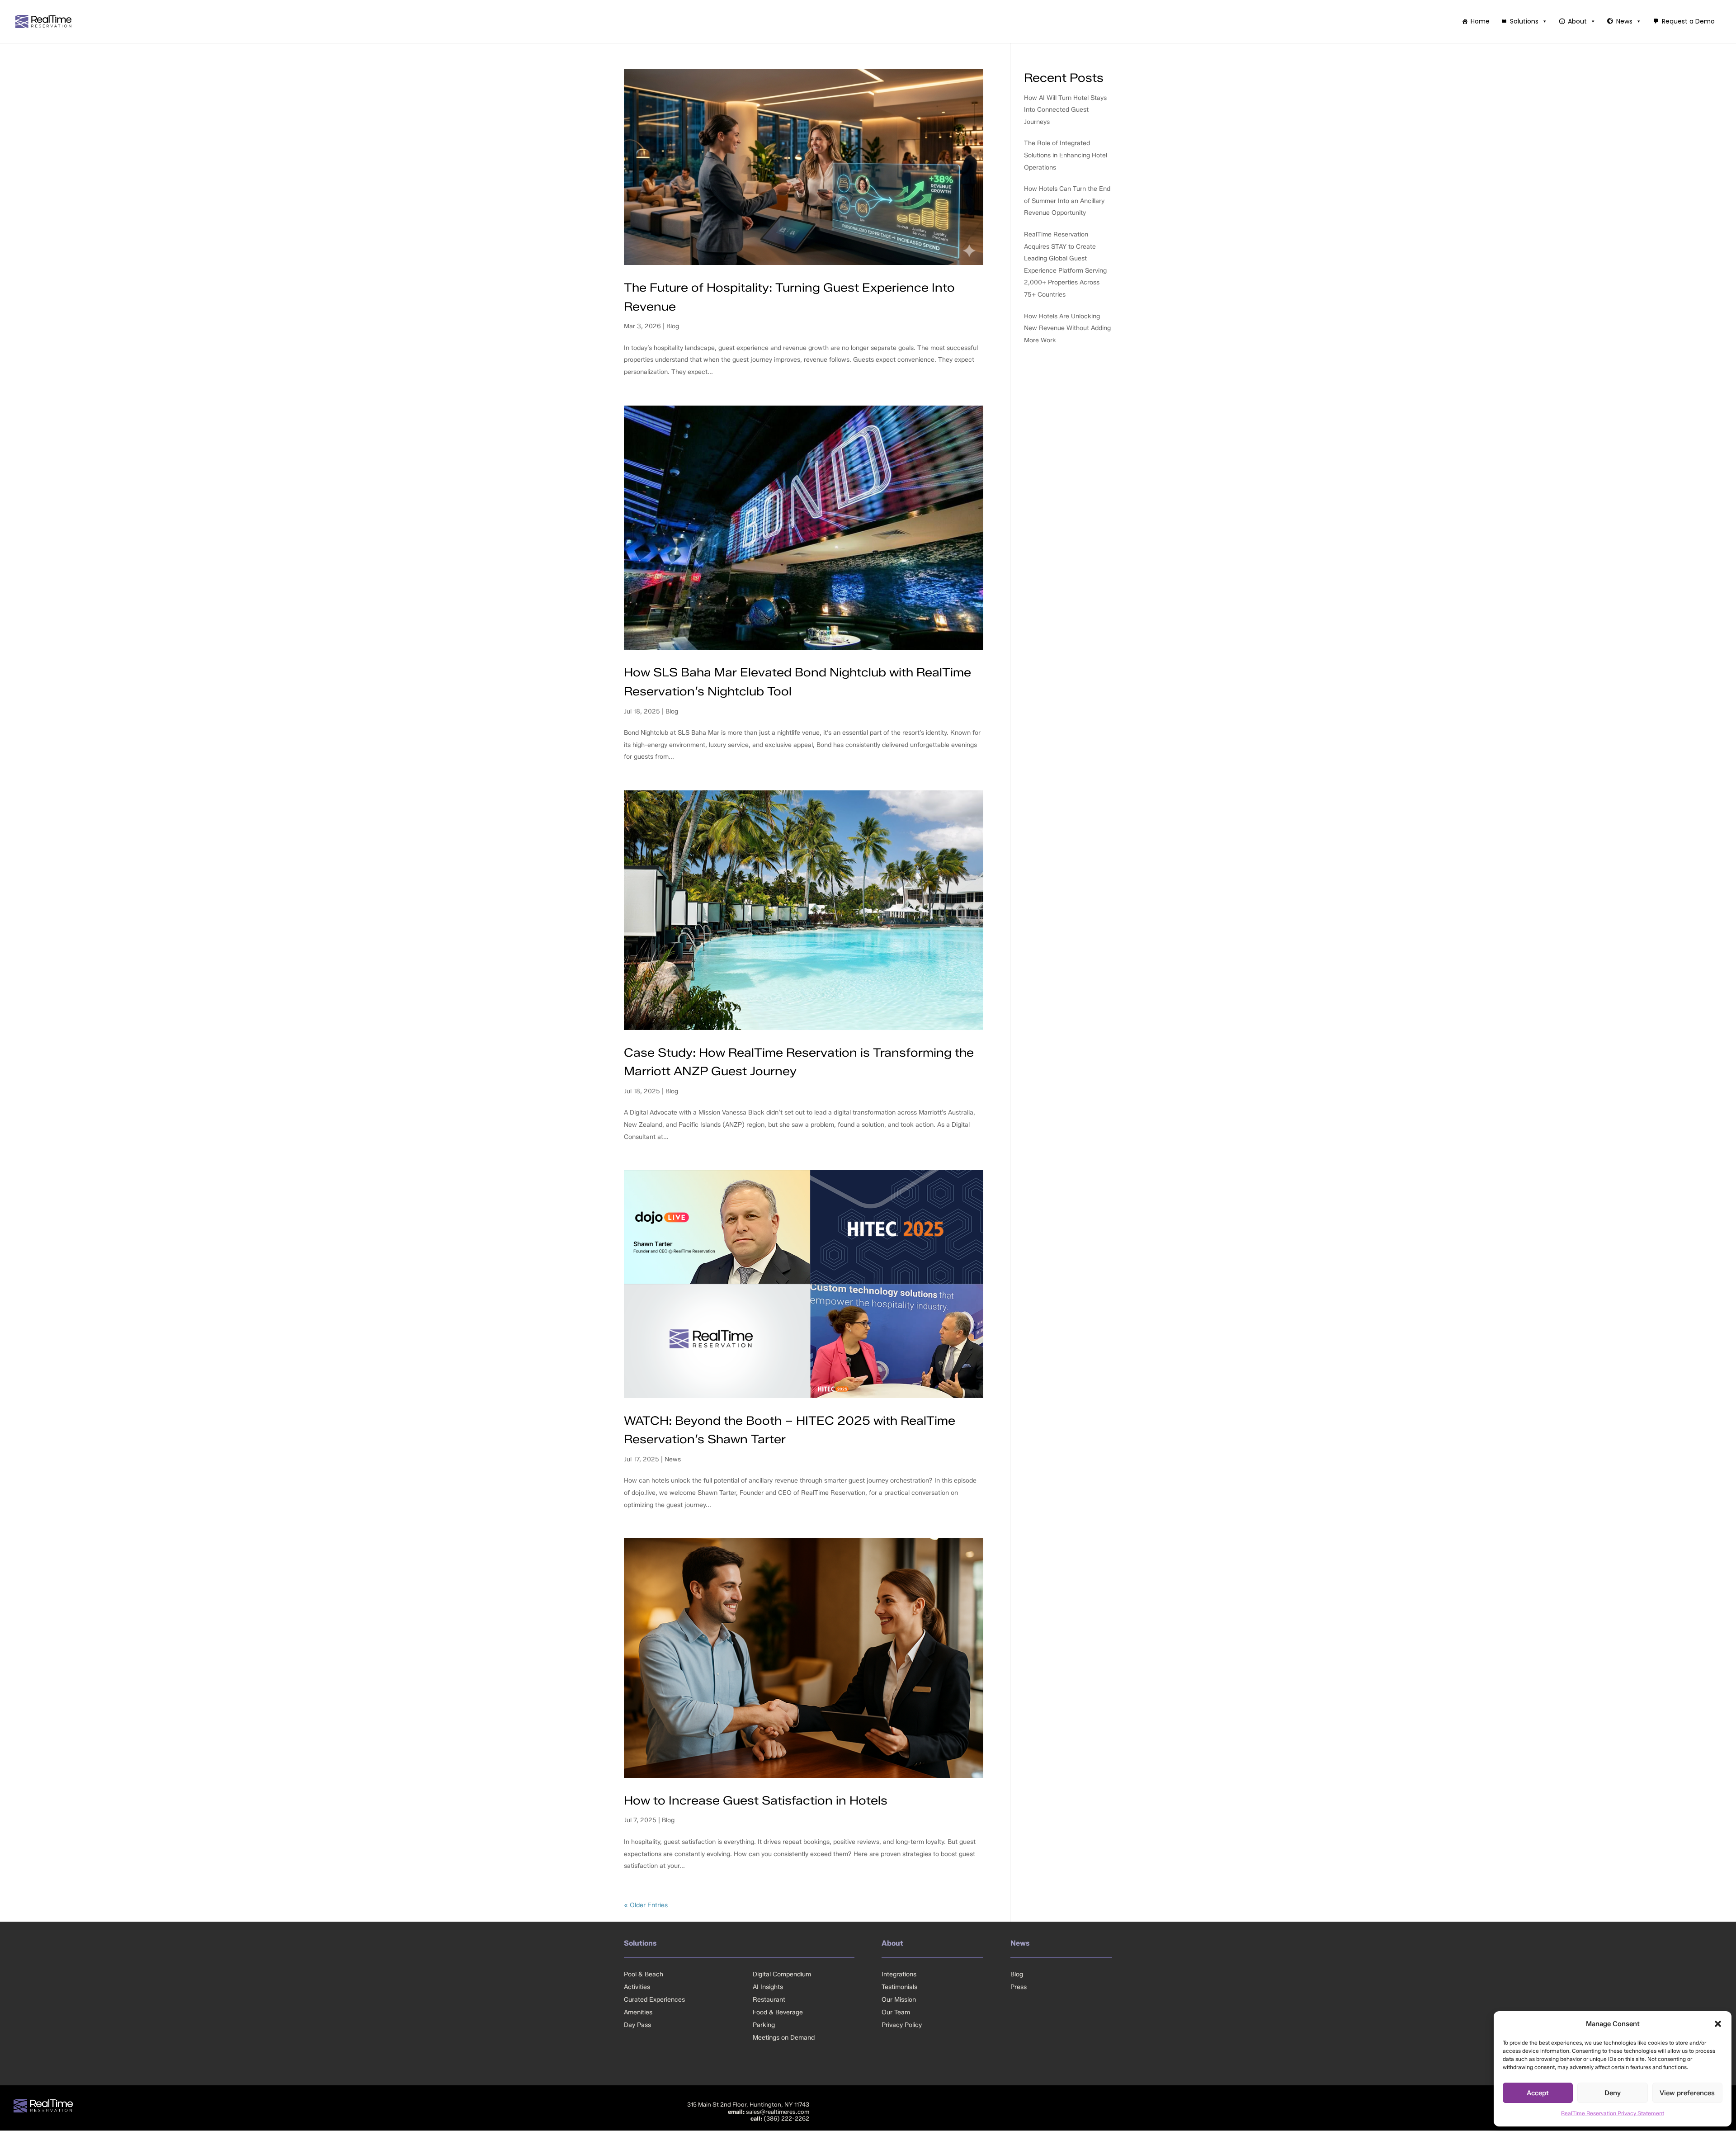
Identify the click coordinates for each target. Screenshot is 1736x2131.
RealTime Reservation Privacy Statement (1613, 2113)
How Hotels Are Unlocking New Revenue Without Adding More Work (1067, 328)
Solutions (1524, 21)
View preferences (1687, 2093)
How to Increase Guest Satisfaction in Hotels (756, 1800)
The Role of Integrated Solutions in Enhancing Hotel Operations (1066, 155)
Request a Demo (1688, 21)
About (1577, 21)
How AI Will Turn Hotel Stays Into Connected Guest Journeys (1065, 110)
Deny (1613, 2093)
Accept (1538, 2093)
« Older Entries (646, 1905)
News (1624, 21)
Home (1480, 21)
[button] (1718, 2024)
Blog (673, 326)
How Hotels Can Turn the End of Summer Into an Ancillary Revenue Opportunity (1067, 201)
